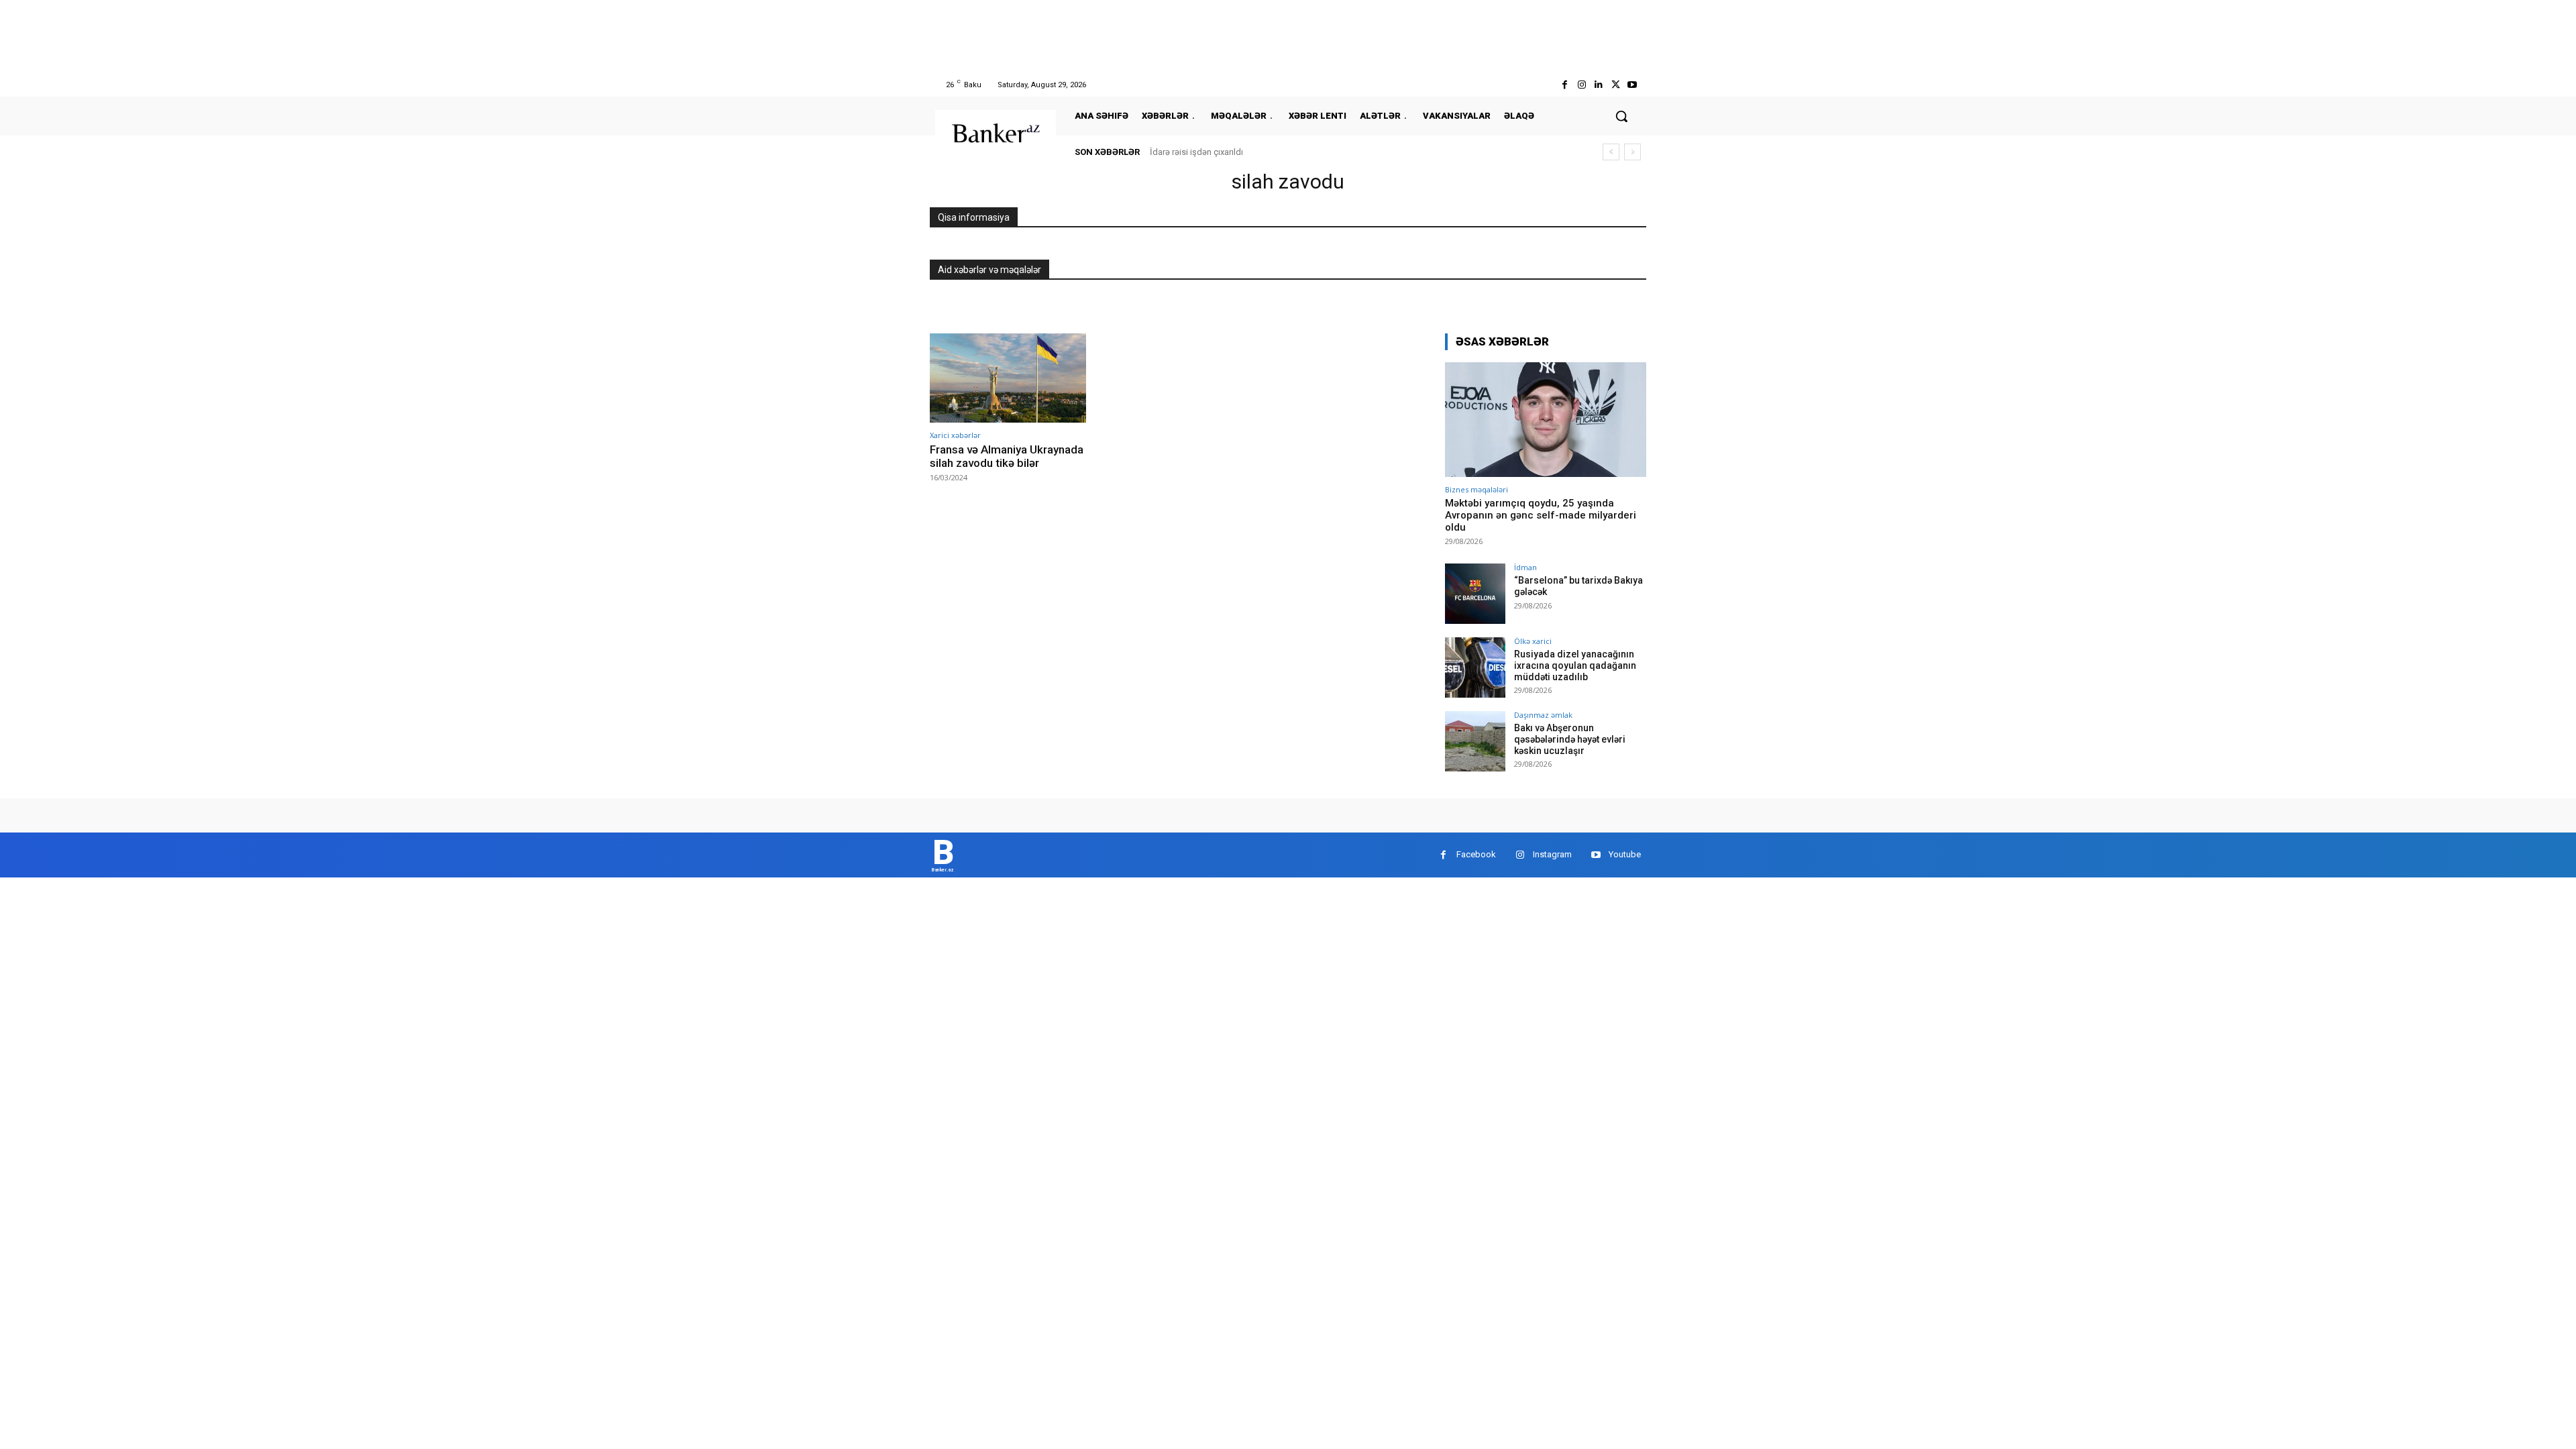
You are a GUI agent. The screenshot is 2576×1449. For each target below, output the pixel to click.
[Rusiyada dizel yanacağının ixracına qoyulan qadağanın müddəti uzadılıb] (1475, 667)
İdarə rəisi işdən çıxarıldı (1196, 152)
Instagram (1552, 854)
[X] (1616, 85)
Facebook (1476, 854)
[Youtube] (1632, 85)
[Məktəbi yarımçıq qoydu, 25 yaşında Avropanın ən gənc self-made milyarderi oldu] (1546, 420)
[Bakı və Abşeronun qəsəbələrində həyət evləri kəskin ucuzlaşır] (1475, 741)
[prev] (1611, 152)
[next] (1632, 152)
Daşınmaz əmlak (1543, 715)
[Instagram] (1581, 85)
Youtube (1625, 854)
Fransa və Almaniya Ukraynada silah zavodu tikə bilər (1007, 456)
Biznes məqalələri (1477, 489)
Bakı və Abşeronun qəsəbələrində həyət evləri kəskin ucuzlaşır (1570, 739)
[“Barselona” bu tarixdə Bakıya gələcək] (1475, 594)
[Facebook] (1565, 85)
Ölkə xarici (1533, 641)
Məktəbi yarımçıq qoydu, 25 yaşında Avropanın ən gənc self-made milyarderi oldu (1541, 515)
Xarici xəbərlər (955, 435)
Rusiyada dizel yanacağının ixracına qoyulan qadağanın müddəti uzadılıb (1575, 665)
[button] (1621, 116)
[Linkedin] (1598, 85)
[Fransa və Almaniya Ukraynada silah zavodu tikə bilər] (1008, 378)
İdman (1525, 567)
